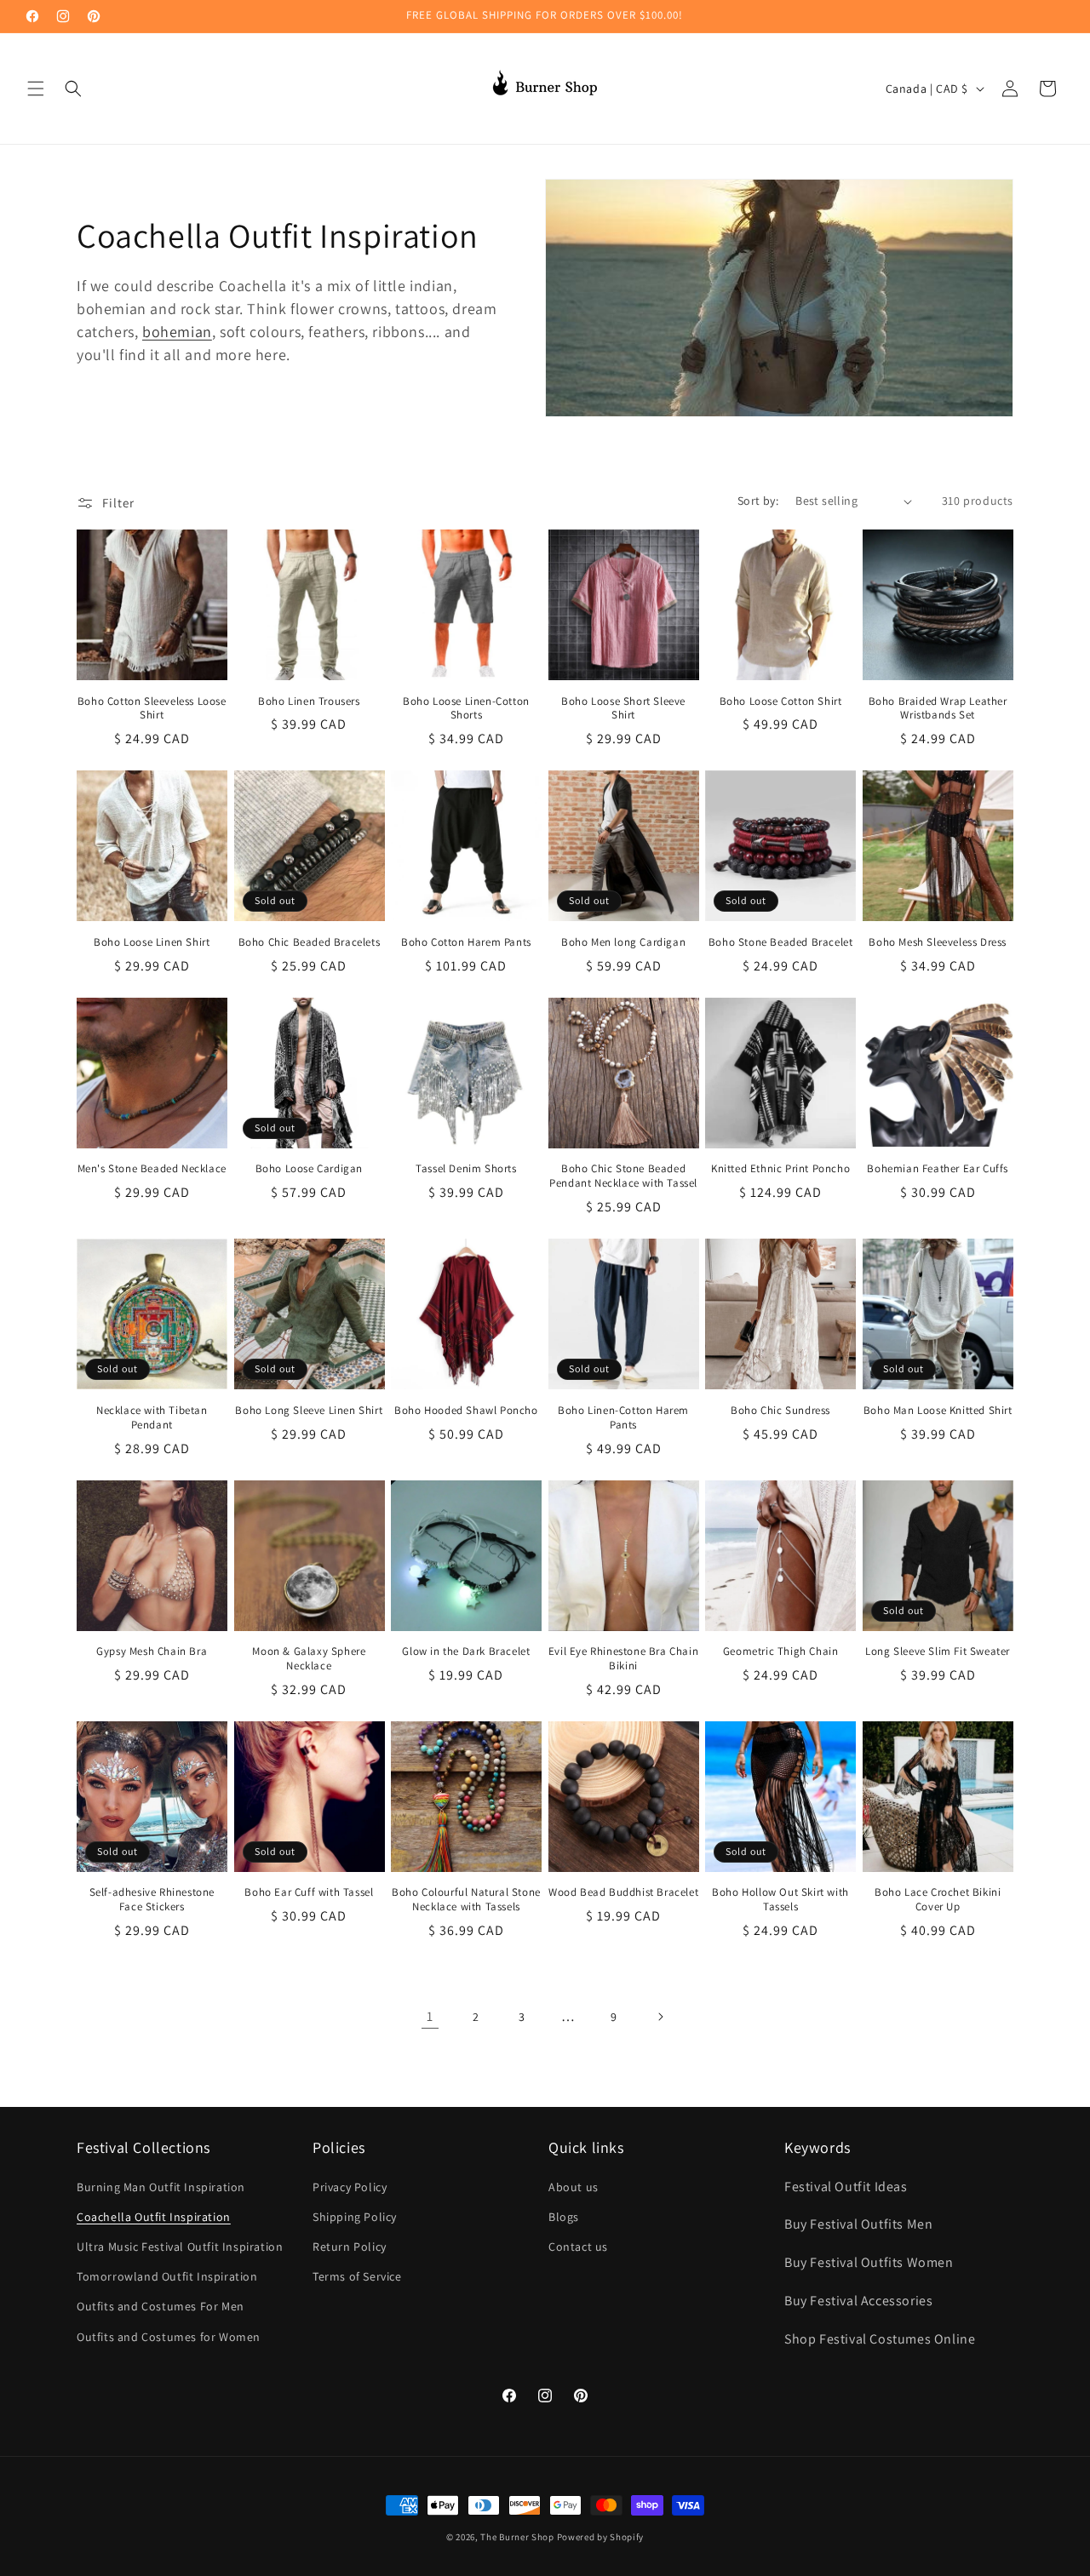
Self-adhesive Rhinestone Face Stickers (152, 1900)
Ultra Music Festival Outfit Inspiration (180, 2247)
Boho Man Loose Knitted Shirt (938, 1411)
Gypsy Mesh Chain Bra (152, 1652)
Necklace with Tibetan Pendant (152, 1418)
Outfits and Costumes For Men (161, 2306)
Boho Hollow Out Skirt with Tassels (780, 1900)
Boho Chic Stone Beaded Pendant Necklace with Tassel (623, 1176)
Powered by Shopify (601, 2537)
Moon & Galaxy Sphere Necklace (309, 1659)
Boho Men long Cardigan (623, 942)
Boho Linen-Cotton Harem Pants (623, 1418)
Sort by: (758, 501)
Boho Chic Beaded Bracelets (310, 942)
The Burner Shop (517, 2537)
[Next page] (660, 2017)
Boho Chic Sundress (780, 1411)
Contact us (578, 2247)
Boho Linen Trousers (309, 701)
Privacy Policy (350, 2187)
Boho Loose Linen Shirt (152, 942)
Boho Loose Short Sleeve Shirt (623, 709)
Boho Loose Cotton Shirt (781, 701)
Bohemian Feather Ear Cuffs (938, 1169)
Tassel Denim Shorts (466, 1169)
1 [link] (430, 2016)
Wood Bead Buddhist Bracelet (623, 1892)
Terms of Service (357, 2276)
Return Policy (350, 2247)
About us (574, 2187)
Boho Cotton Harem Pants (466, 942)
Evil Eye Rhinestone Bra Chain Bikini (623, 1659)
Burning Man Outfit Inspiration (161, 2187)
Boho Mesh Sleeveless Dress (938, 942)
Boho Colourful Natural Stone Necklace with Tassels (466, 1900)
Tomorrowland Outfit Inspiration (167, 2276)
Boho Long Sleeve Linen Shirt (309, 1411)
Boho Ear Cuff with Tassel (309, 1892)
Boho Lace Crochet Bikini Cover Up (938, 1900)
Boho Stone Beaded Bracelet (781, 942)
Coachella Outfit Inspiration (154, 2217)
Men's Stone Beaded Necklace (152, 1169)
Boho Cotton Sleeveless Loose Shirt (152, 709)
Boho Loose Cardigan (309, 1169)
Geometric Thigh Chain (781, 1652)
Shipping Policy (355, 2217)
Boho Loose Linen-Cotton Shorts (466, 709)
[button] (36, 89)
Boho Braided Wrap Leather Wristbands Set (938, 709)
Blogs (564, 2217)
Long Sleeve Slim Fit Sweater (938, 1652)
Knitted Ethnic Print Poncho (780, 1169)
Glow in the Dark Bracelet (466, 1652)
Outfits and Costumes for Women (169, 2337)
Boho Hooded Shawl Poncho (466, 1411)
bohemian (177, 332)
